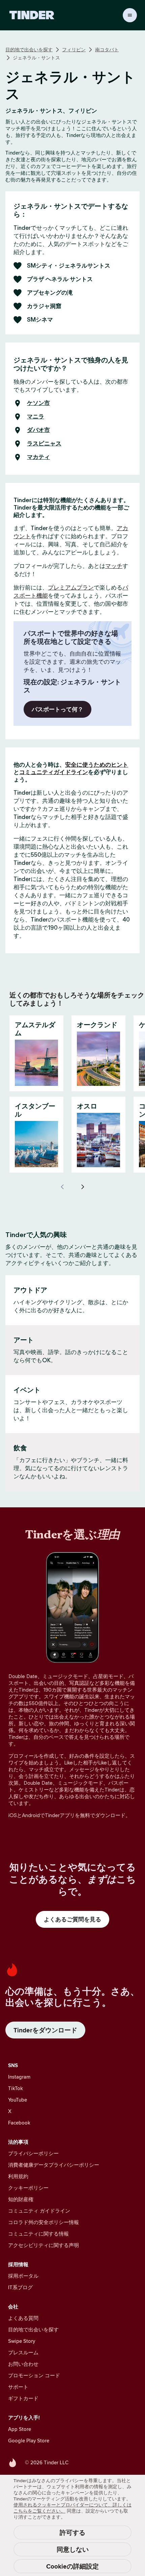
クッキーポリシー (28, 2188)
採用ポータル (23, 2276)
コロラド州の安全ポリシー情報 (43, 2222)
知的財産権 (21, 2199)
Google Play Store (29, 2441)
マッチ (114, 566)
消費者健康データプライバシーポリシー (54, 2165)
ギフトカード (23, 2398)
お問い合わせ (23, 2364)
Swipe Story (22, 2341)
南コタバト (107, 50)
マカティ (38, 457)
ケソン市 (38, 403)
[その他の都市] (83, 1187)
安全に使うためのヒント (97, 765)
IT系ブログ (20, 2287)
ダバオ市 (38, 430)
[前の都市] (62, 1187)
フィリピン (74, 50)
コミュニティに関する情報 (38, 2234)
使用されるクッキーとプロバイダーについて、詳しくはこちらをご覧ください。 (72, 2508)
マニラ (36, 417)
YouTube (18, 2100)
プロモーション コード (34, 2375)
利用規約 (18, 2176)
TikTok (16, 2088)
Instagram (19, 2077)
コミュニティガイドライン (54, 772)
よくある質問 (23, 2318)
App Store (20, 2429)
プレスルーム (23, 2352)
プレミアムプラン (71, 587)
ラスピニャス (44, 444)
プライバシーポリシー (33, 2153)
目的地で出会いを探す (29, 50)
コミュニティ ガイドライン (39, 2211)
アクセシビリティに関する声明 (43, 2245)
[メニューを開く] (130, 15)
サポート (18, 2387)
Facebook (19, 2123)
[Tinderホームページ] (32, 15)
